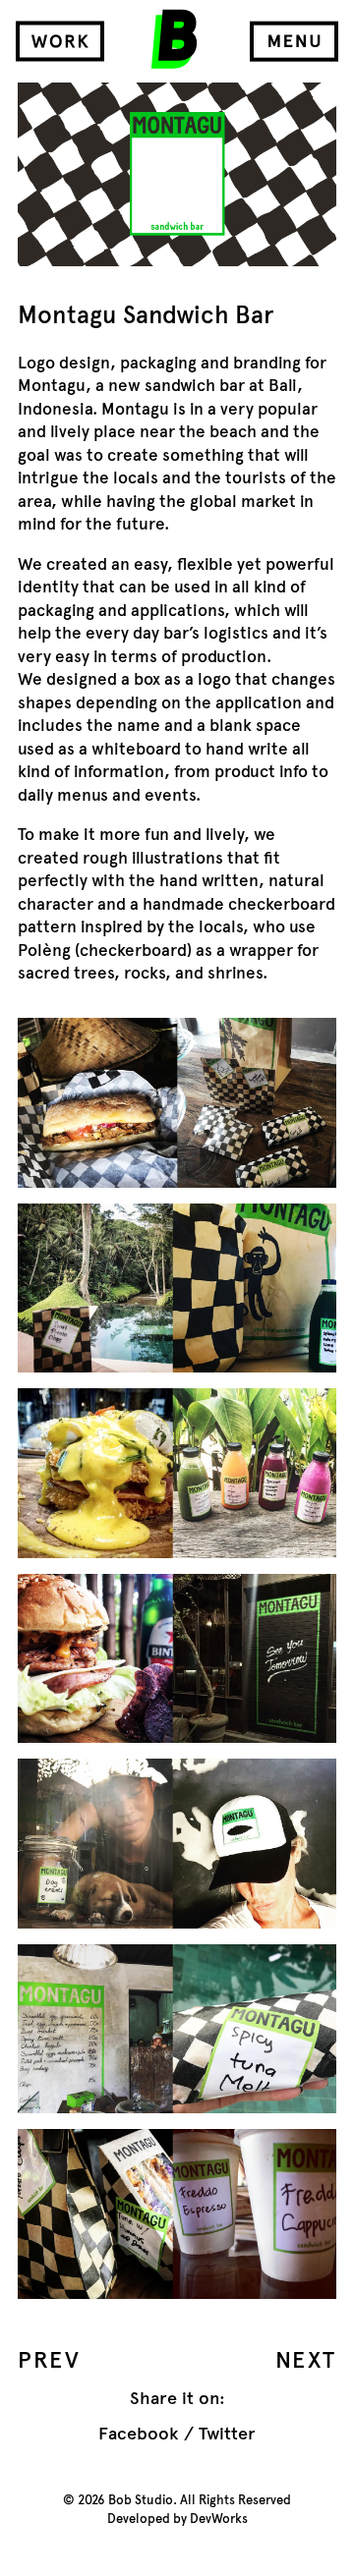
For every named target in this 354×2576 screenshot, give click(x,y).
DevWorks (219, 2519)
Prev (49, 2360)
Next (306, 2360)
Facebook (138, 2434)
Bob (174, 39)
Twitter (227, 2434)
